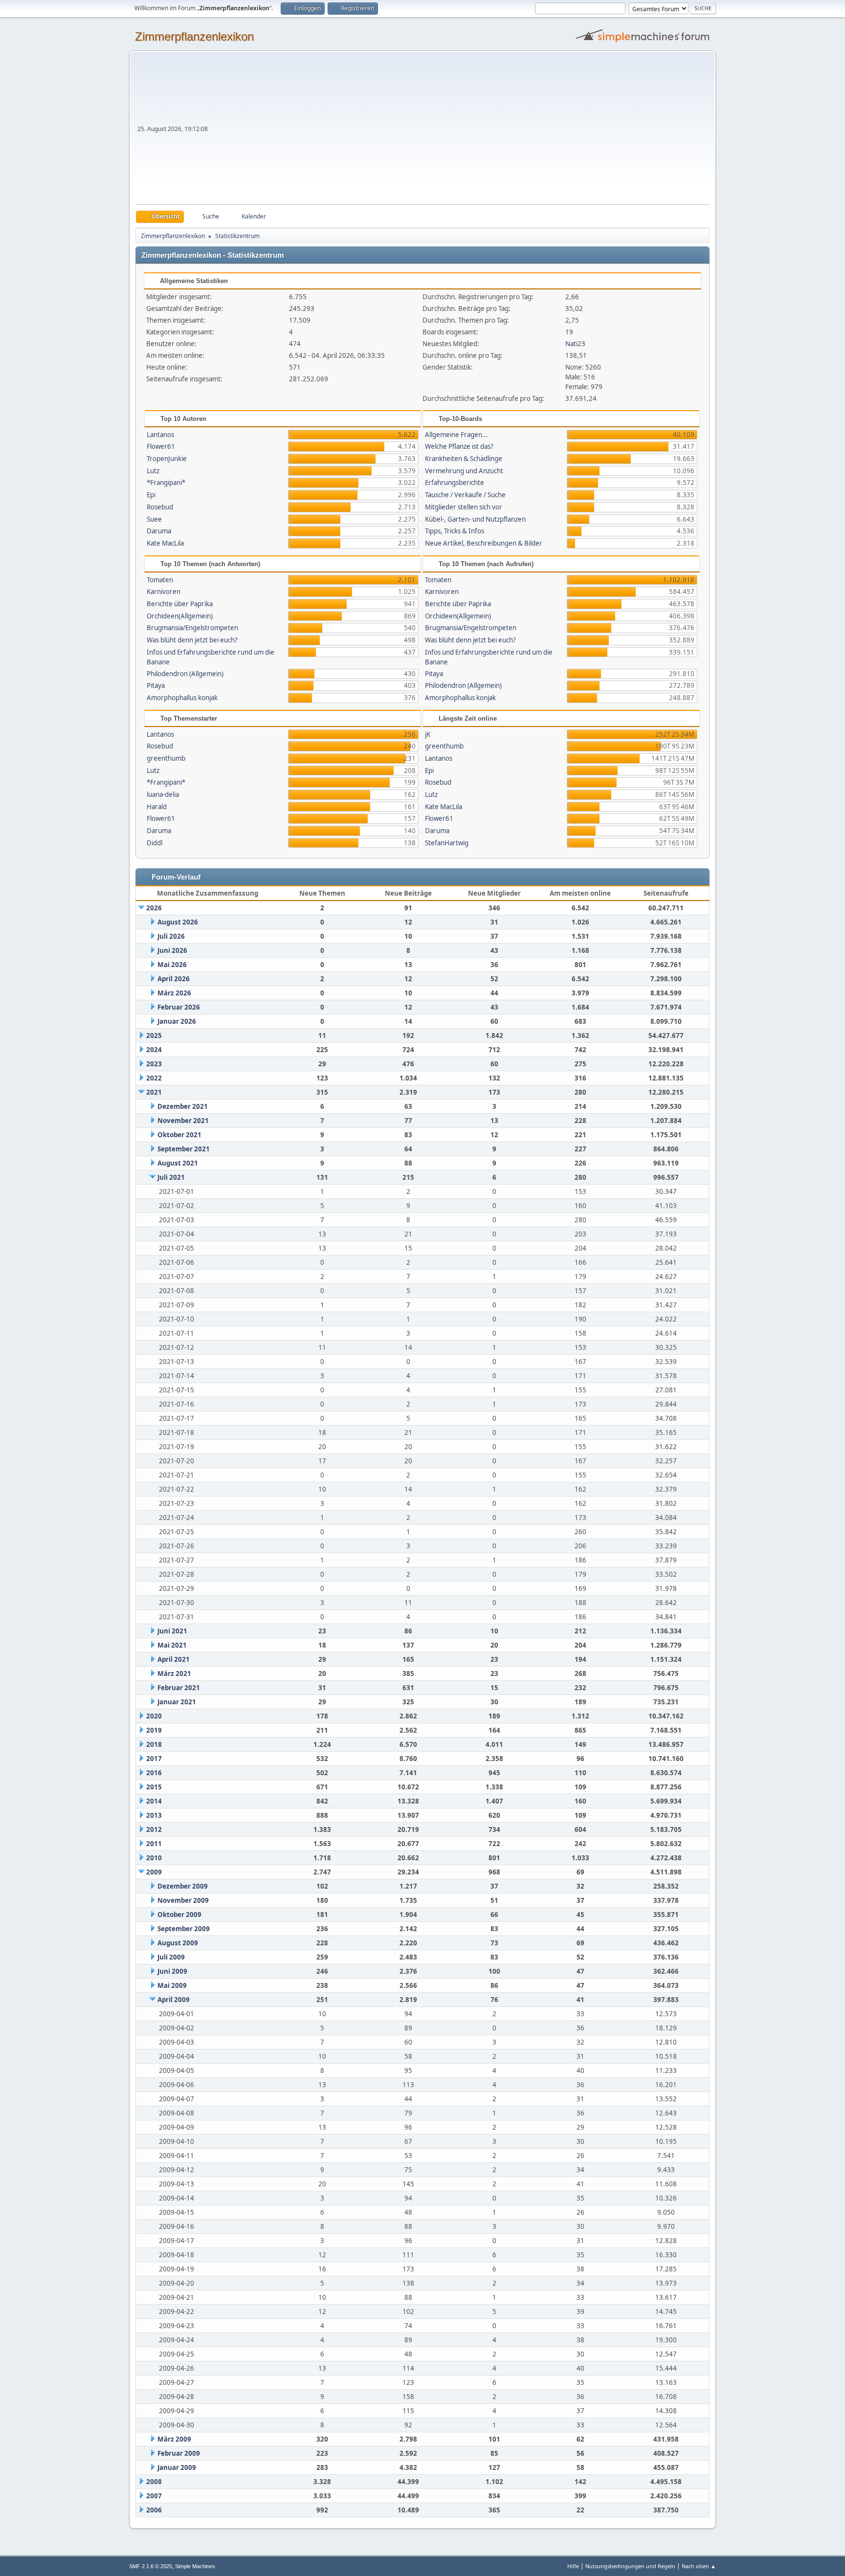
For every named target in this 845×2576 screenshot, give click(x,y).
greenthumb (166, 758)
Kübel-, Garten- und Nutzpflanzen (475, 519)
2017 (154, 1759)
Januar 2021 (177, 1702)
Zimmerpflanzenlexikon (194, 36)
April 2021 (174, 1659)
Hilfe (573, 2566)
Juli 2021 (171, 1177)
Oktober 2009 (179, 1915)
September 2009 (184, 1929)
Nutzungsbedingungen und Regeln (630, 2566)
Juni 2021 (172, 1631)
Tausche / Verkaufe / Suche (465, 495)
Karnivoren (164, 592)
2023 (154, 1064)
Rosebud (160, 507)
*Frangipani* (166, 483)
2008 (154, 2482)
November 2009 (183, 1900)
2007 (154, 2496)
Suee (154, 519)
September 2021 (184, 1149)
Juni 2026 (172, 950)
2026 (154, 908)
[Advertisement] (460, 131)
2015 (154, 1787)
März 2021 (174, 1673)
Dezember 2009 (183, 1886)
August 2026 (178, 922)
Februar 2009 (179, 2453)
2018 (154, 1744)
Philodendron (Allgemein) (185, 674)
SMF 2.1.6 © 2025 (151, 2566)
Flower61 (161, 446)
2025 (154, 1035)
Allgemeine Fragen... (456, 435)
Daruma (159, 531)
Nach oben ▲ (699, 2566)
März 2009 (174, 2439)
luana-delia (163, 794)
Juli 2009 (171, 1957)
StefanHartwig (447, 843)
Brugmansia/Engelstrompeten (192, 628)
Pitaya (156, 685)
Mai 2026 (172, 965)
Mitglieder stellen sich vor (464, 507)
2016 (154, 1773)
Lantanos (160, 435)
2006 (154, 2510)
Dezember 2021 (183, 1106)
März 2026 (174, 993)
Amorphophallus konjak (182, 698)
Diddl (155, 843)
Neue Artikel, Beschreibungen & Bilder (484, 543)
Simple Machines (195, 2566)
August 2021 (178, 1163)
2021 (154, 1092)
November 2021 (183, 1121)
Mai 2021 (172, 1645)
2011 (154, 1844)
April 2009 (174, 2000)
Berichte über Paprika (180, 604)
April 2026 (174, 979)
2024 (154, 1050)
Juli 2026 (171, 936)
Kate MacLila (165, 543)
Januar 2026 (177, 1021)
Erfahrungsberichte (455, 483)
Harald (157, 807)
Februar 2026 (179, 1007)
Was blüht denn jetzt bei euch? (192, 640)
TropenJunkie (167, 459)
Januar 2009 (177, 2467)
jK (428, 734)
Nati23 (575, 344)
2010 (154, 1858)
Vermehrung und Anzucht (464, 471)
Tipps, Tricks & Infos (455, 531)
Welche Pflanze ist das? (459, 446)
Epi (151, 495)
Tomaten (160, 580)
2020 (154, 1716)
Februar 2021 (179, 1688)
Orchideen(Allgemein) (180, 616)
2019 (154, 1730)
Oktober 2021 (179, 1135)
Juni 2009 (172, 1971)
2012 (154, 1829)
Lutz (153, 471)
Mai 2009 (172, 1985)
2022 (154, 1078)
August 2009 (178, 1943)
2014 (154, 1801)
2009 (154, 1872)
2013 (154, 1815)
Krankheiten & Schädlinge (464, 459)
